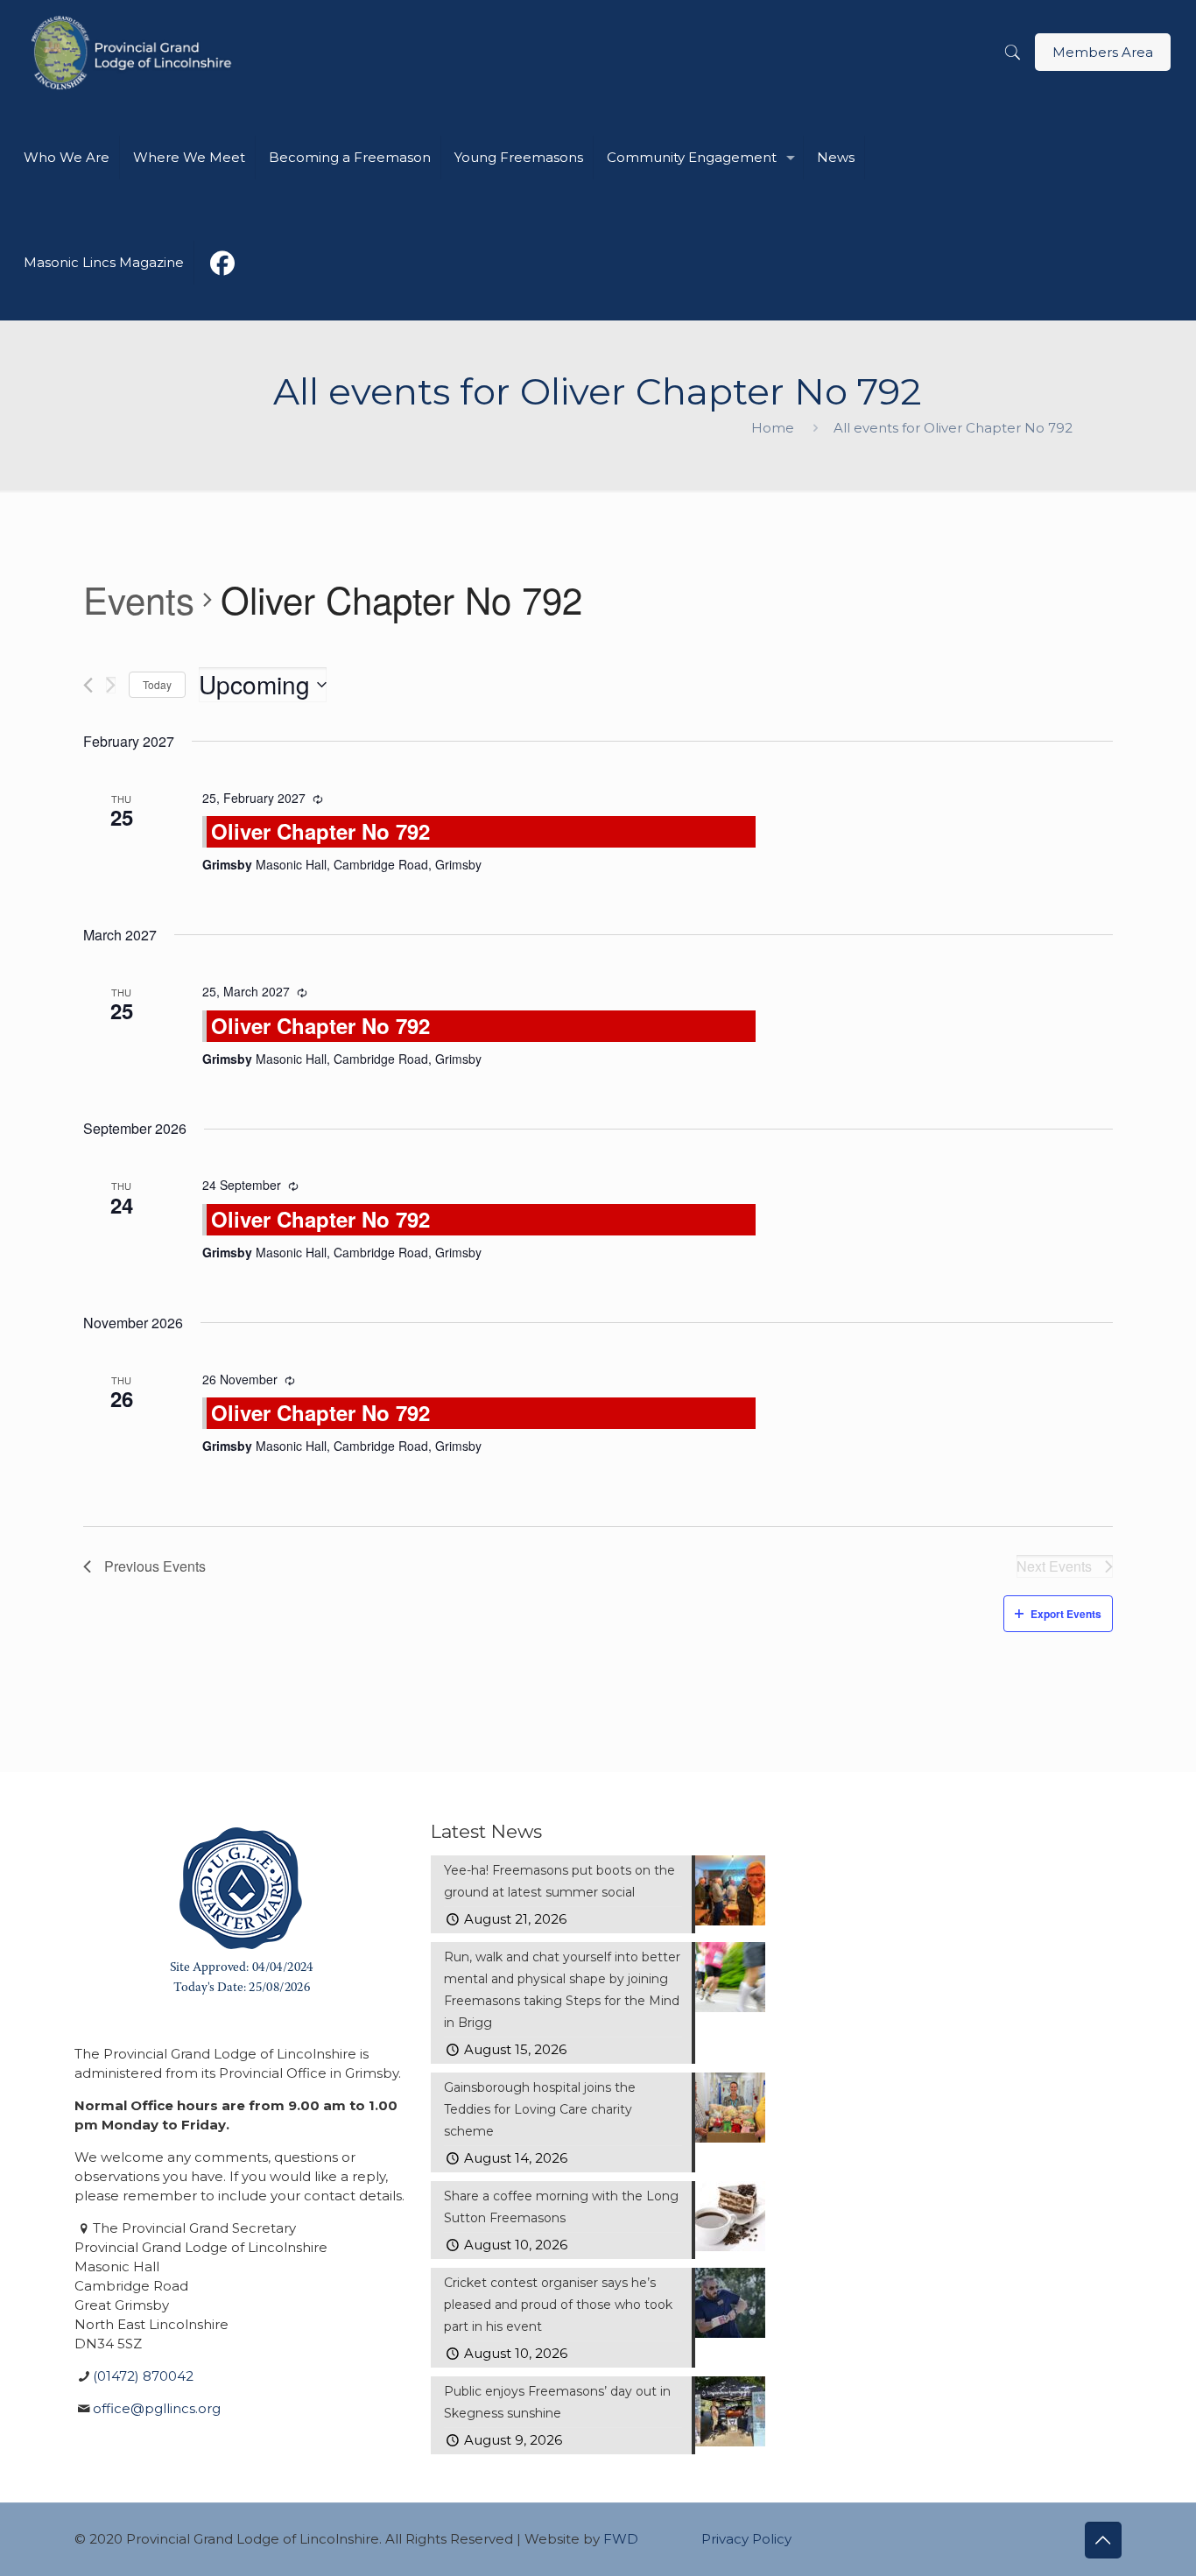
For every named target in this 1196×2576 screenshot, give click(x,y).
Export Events (1066, 1614)
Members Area (1103, 52)
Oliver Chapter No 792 (320, 831)
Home (773, 428)
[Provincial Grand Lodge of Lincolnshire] (134, 53)
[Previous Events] (88, 685)
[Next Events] (111, 685)
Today (157, 684)
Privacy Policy (746, 2539)
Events (139, 600)
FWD (621, 2539)
